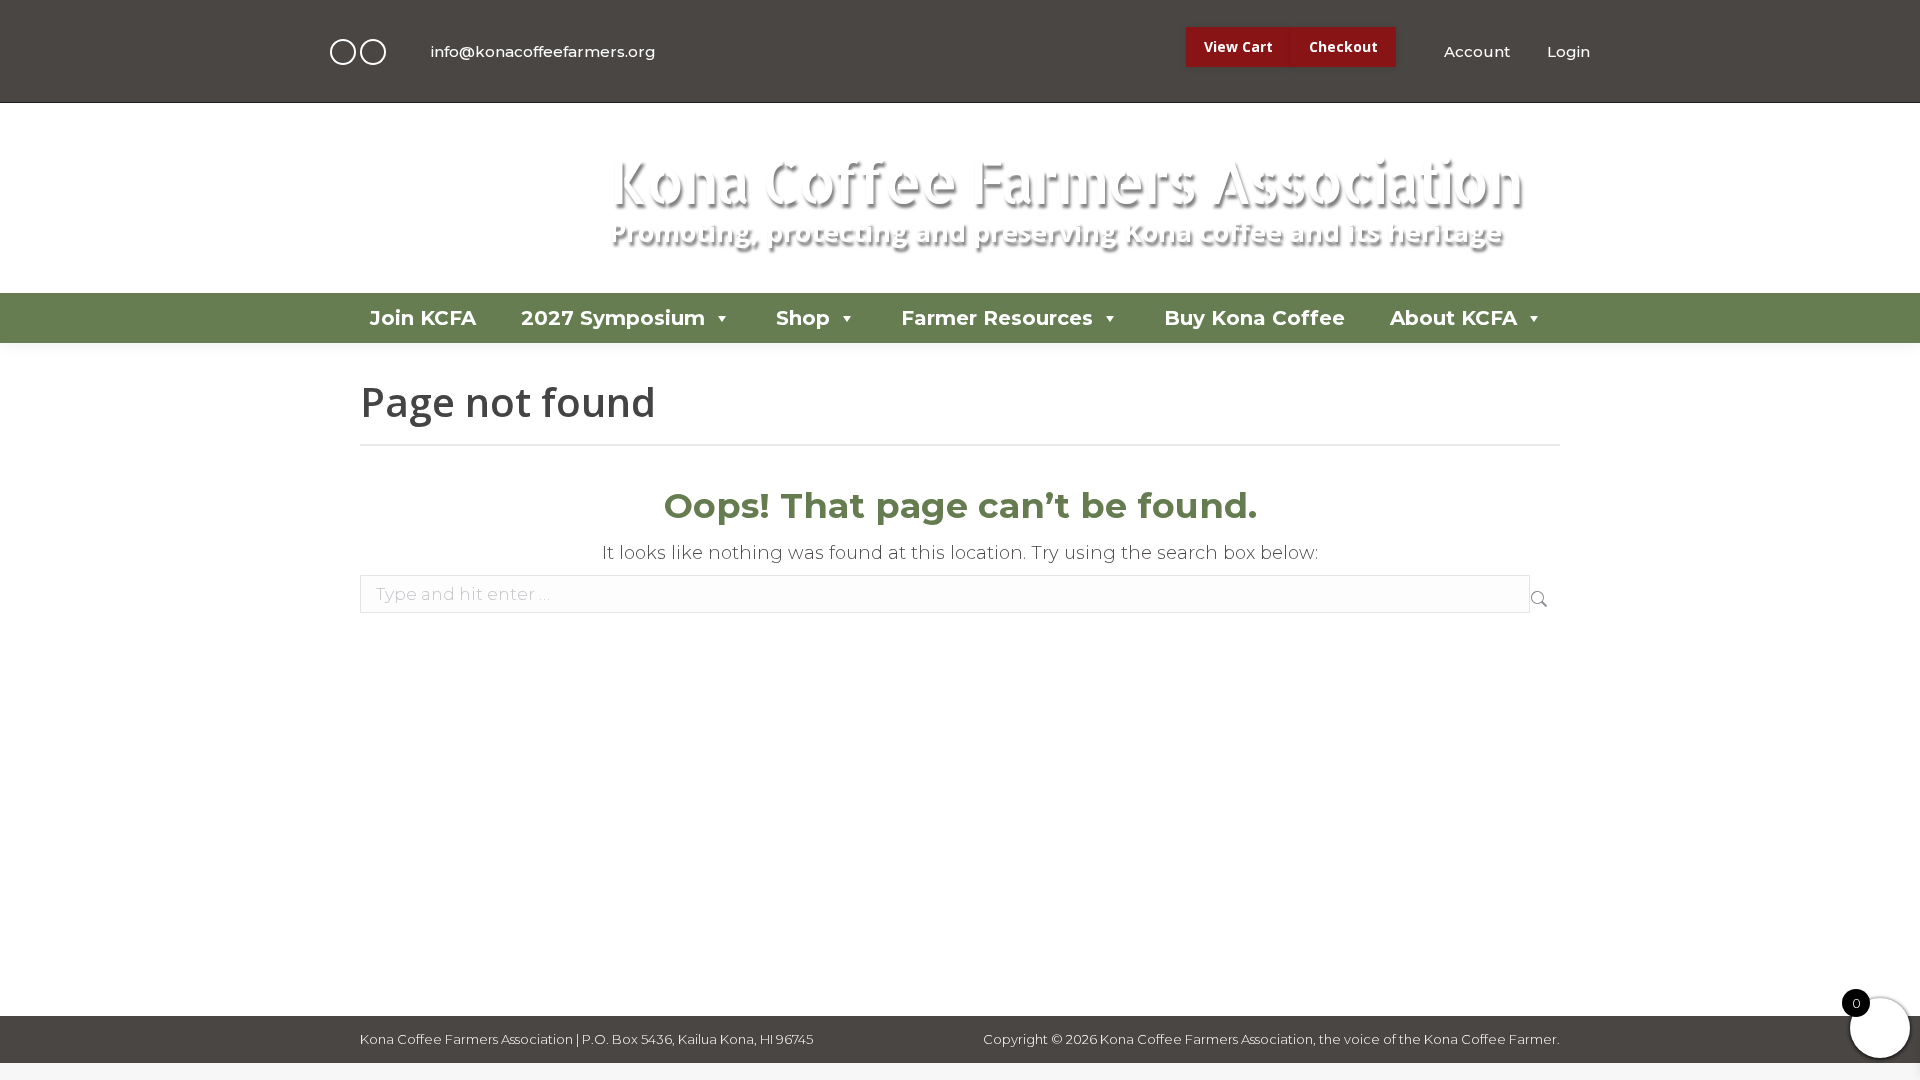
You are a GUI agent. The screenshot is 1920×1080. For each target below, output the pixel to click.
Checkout (1343, 46)
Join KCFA (423, 318)
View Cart (1238, 46)
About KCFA (1453, 318)
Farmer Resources (997, 318)
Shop (803, 318)
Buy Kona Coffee (1254, 318)
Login (1568, 51)
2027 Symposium (613, 318)
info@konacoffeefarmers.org (543, 51)
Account (1476, 51)
